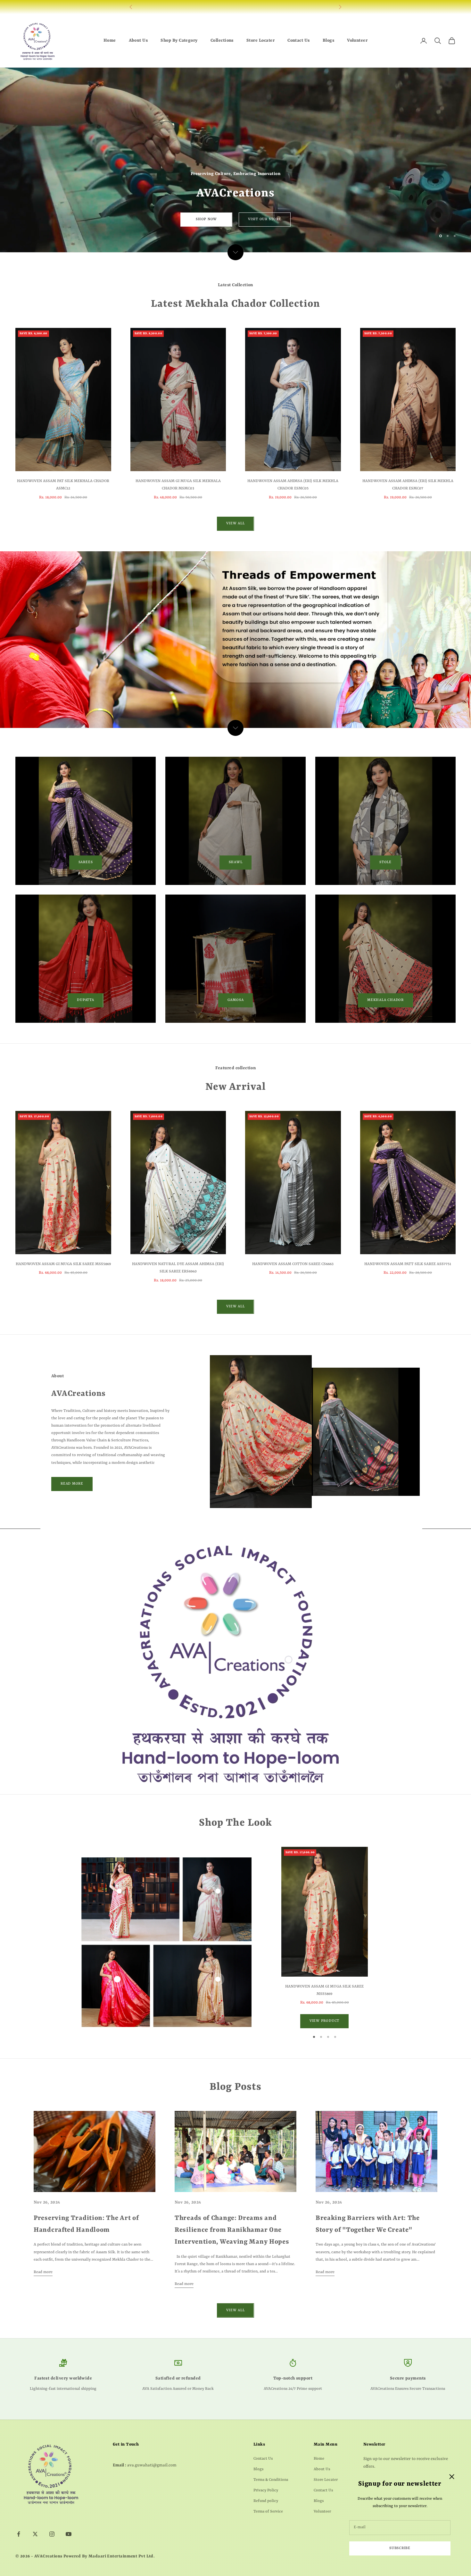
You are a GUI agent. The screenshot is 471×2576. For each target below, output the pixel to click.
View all (235, 524)
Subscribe (400, 2548)
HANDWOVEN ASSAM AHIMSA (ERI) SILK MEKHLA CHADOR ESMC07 (408, 485)
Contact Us (299, 41)
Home (110, 41)
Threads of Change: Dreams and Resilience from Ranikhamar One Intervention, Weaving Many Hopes (232, 2230)
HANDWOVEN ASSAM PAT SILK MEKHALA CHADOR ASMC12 (63, 485)
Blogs (328, 41)
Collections (222, 41)
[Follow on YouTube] (69, 2534)
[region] (235, 160)
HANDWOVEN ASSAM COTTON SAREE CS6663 (293, 1264)
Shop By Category (179, 41)
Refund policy (266, 2501)
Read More (72, 1484)
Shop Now (206, 219)
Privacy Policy (266, 2490)
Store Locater (260, 41)
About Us (138, 41)
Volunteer (357, 41)
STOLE (385, 862)
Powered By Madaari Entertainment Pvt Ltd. (109, 2556)
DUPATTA (85, 1000)
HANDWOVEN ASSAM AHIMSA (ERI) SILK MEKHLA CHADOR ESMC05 (293, 485)
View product (324, 2021)
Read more (43, 2272)
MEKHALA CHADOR (385, 1000)
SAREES (86, 862)
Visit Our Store (265, 219)
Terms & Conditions (271, 2480)
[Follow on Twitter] (35, 2534)
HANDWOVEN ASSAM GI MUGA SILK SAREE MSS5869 (63, 1264)
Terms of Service (268, 2512)
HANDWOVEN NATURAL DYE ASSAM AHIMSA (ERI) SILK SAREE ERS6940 (178, 1268)
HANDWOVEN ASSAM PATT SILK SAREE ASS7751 (408, 1264)
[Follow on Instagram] (52, 2534)
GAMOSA (236, 1000)
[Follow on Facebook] (19, 2534)
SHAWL (236, 862)
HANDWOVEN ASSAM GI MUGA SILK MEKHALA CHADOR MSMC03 (178, 485)
